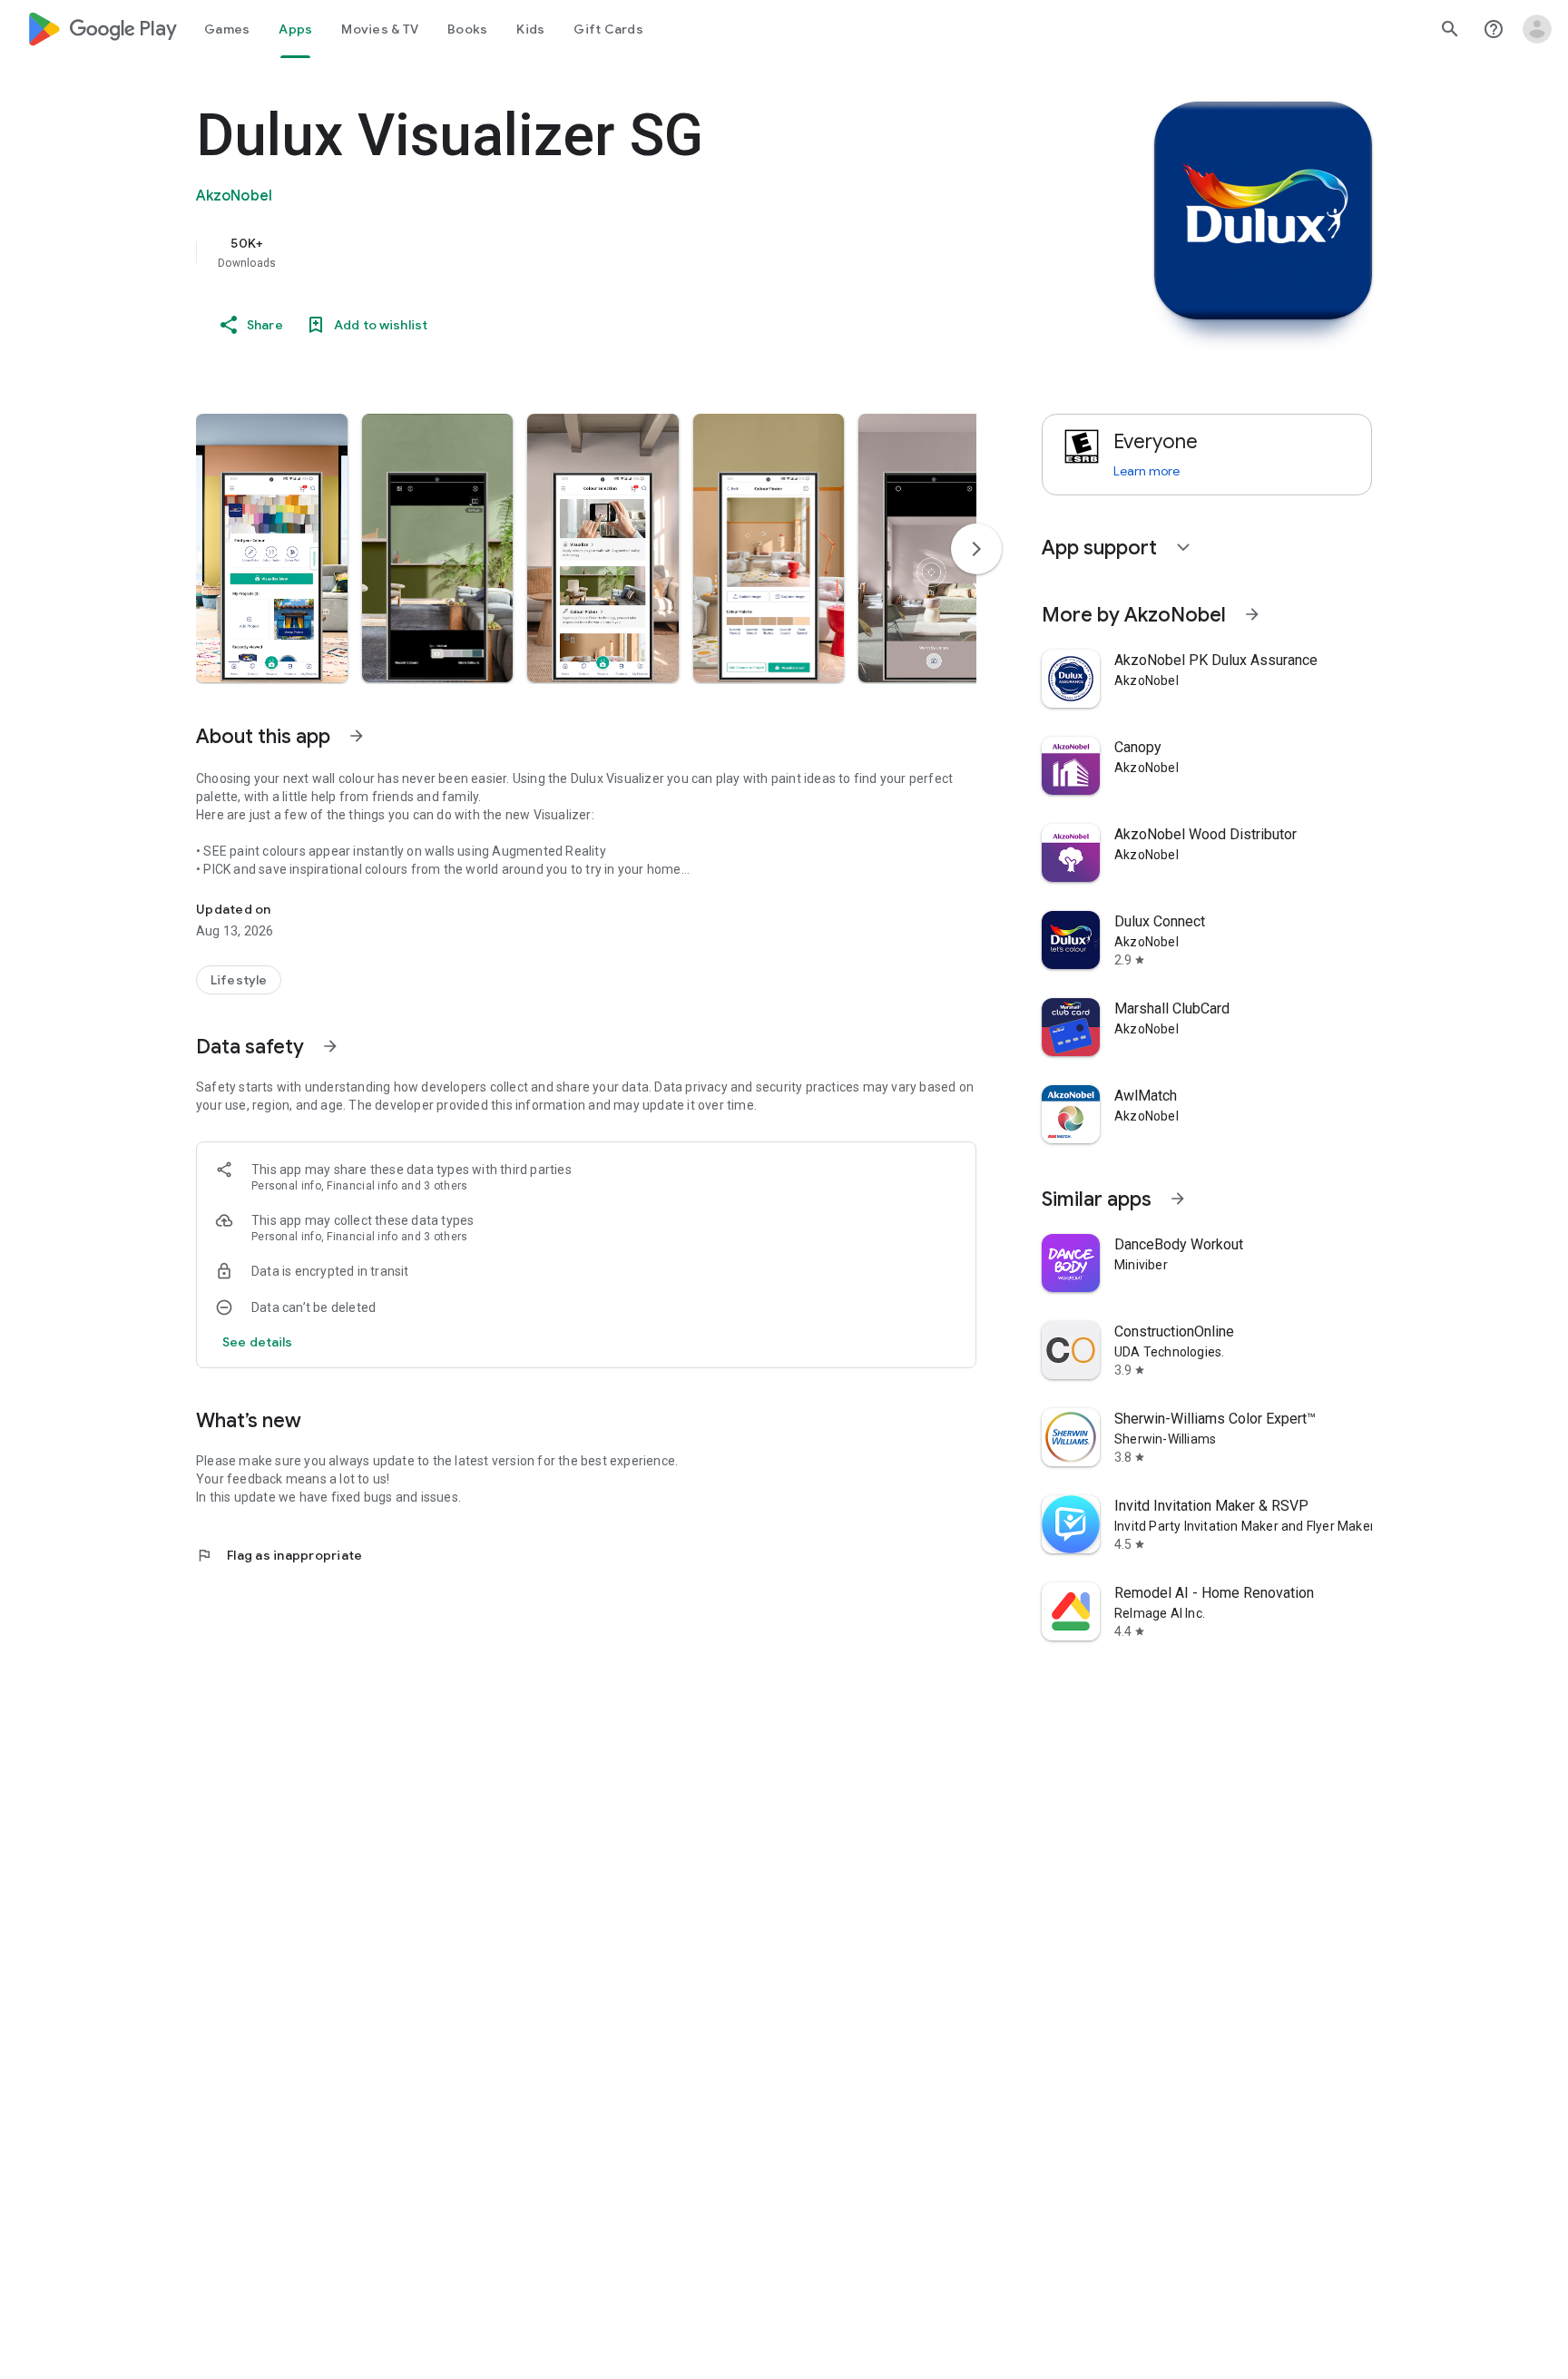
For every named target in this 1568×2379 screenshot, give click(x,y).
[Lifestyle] (239, 980)
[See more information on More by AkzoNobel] (1252, 614)
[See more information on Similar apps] (1178, 1199)
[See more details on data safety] (258, 1342)
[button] (272, 548)
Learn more (1147, 471)
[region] (559, 252)
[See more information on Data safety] (330, 1046)
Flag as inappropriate (279, 1555)
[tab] (227, 29)
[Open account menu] (1537, 29)
